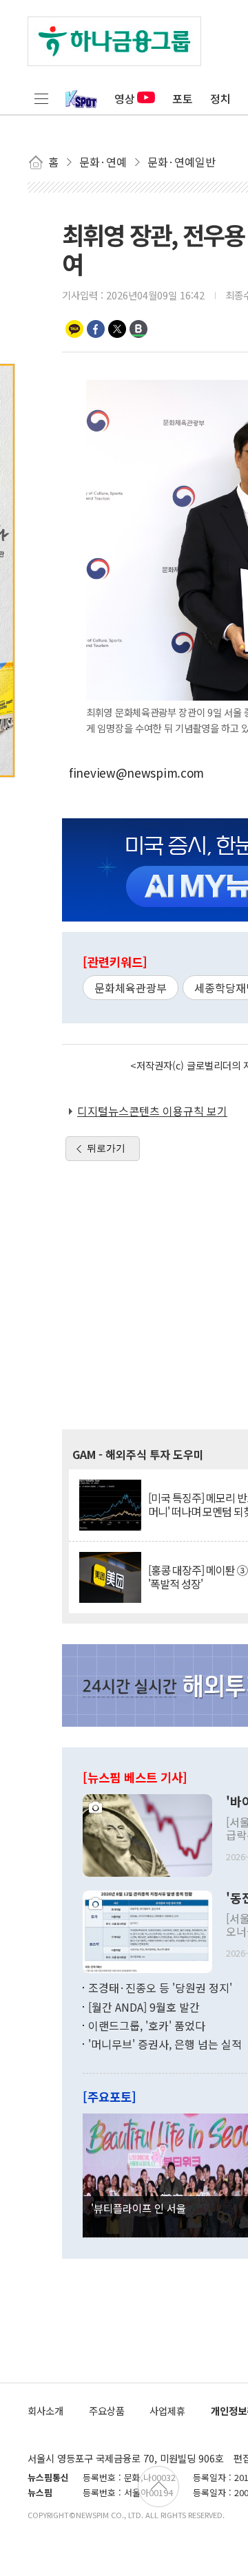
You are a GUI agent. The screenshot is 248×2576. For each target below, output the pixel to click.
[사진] (147, 1834)
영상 (125, 98)
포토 (183, 98)
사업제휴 (167, 2410)
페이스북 (96, 329)
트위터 (117, 329)
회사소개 (45, 2410)
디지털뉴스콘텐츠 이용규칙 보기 (152, 1111)
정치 (220, 98)
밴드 (138, 329)
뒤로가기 (106, 1148)
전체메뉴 (41, 98)
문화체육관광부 (131, 988)
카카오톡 (74, 329)
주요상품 (107, 2410)
